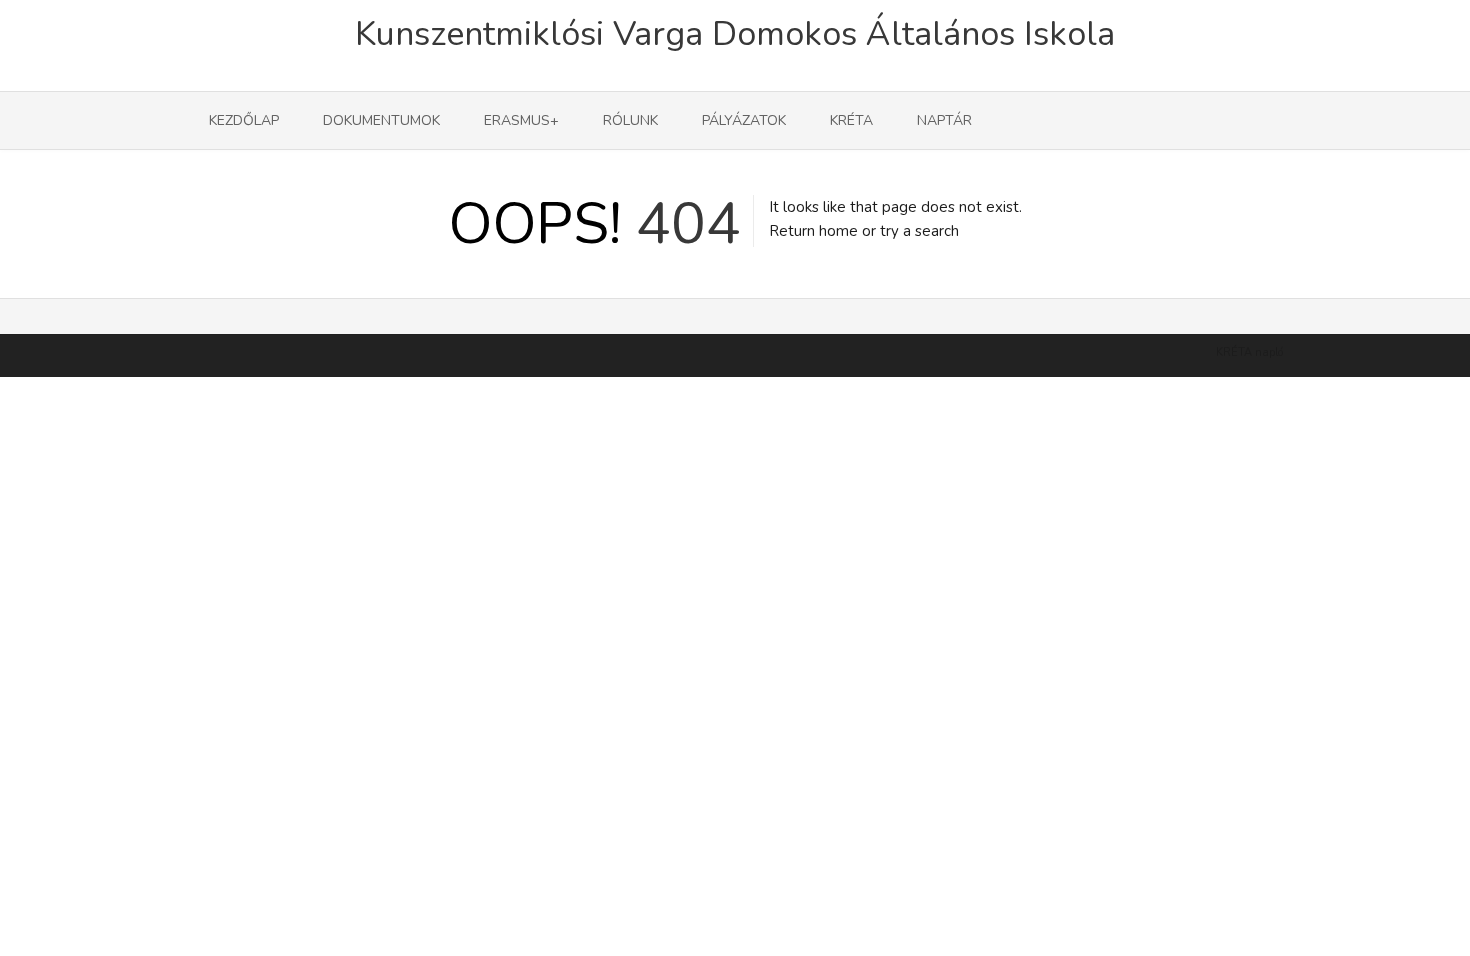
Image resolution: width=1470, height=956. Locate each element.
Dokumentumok (381, 120)
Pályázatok (744, 120)
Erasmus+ (521, 120)
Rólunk (630, 120)
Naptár (944, 120)
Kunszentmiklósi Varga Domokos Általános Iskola (735, 34)
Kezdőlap (244, 120)
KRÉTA (851, 120)
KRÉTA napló (1249, 352)
